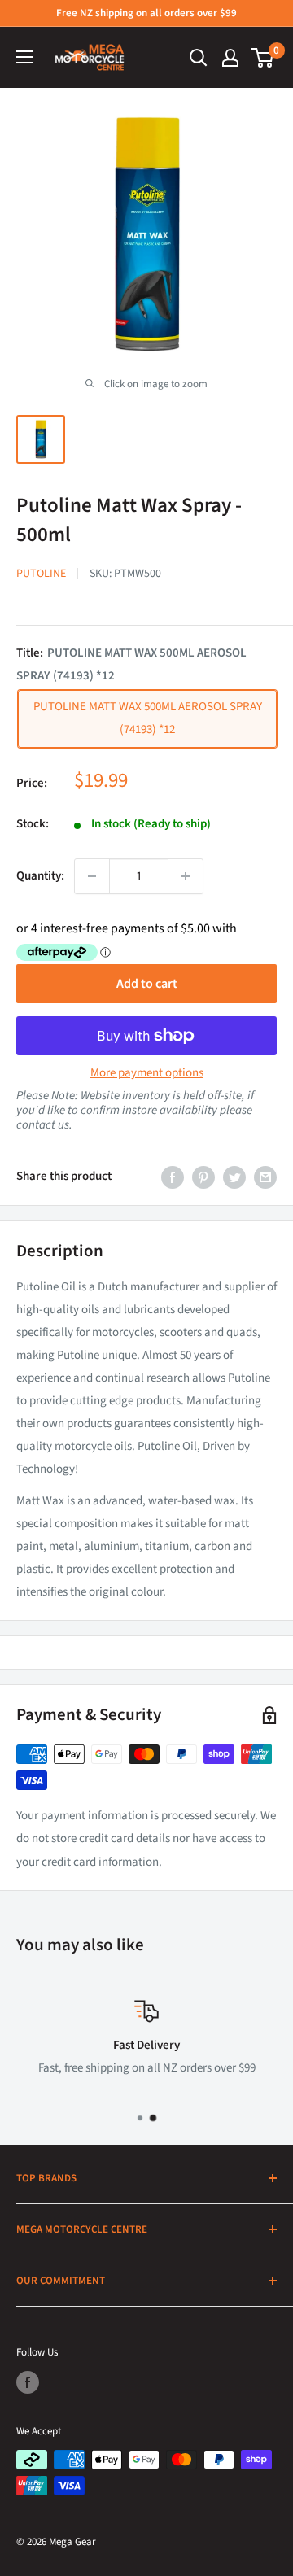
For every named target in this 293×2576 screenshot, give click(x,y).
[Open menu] (24, 57)
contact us (43, 1125)
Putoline (41, 574)
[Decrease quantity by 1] (92, 876)
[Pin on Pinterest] (203, 1177)
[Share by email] (265, 1177)
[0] (263, 58)
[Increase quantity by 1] (186, 876)
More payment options (147, 1073)
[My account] (230, 58)
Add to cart (147, 984)
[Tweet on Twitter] (234, 1177)
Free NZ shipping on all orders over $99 (146, 13)
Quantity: (40, 876)
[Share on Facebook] (173, 1177)
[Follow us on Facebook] (28, 2382)
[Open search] (199, 58)
